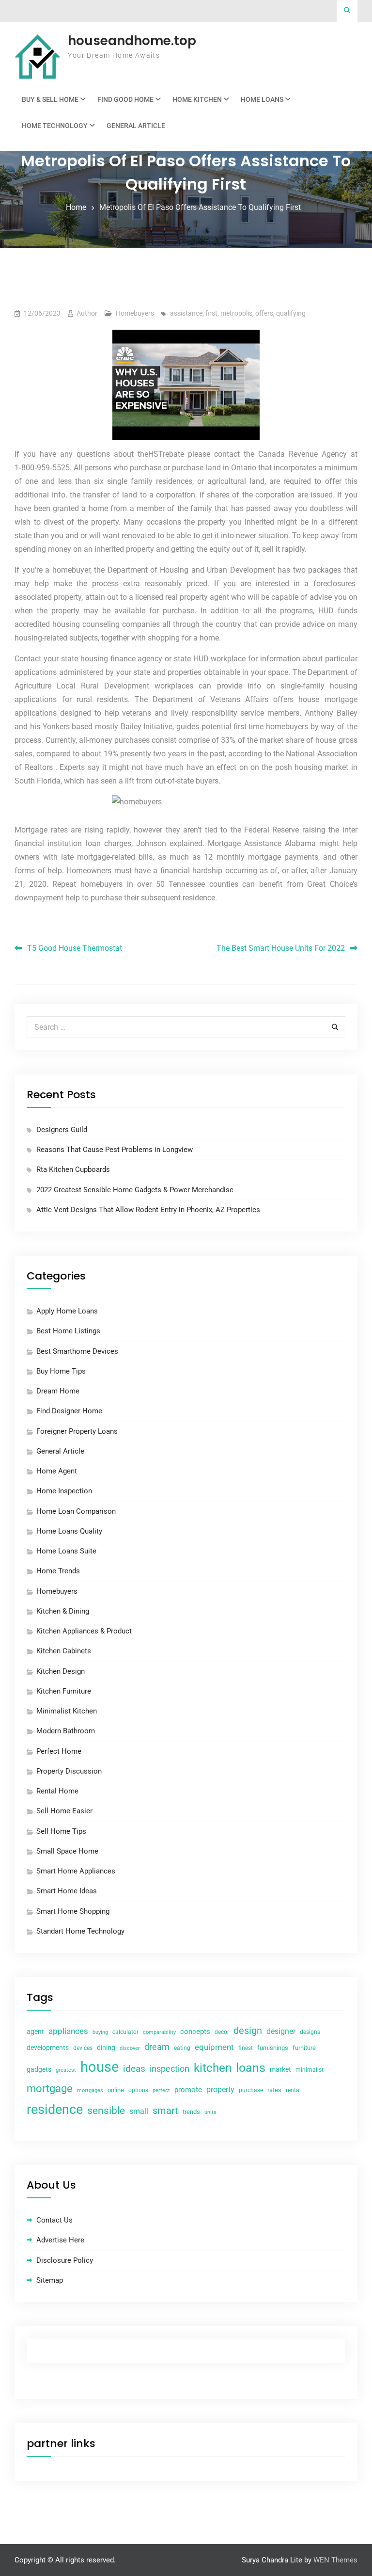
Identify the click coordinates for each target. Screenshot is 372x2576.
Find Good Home (125, 99)
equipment (214, 2047)
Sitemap (50, 2280)
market (280, 2069)
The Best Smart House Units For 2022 (281, 948)
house (100, 2067)
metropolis (236, 313)
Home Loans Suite (66, 1551)
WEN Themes (335, 2560)
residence (55, 2110)
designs (310, 2032)
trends (191, 2112)
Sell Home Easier (64, 1811)
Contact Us (54, 2220)
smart (165, 2111)
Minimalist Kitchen (67, 1711)
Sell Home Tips (61, 1831)
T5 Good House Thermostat (75, 948)
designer (281, 2031)
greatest (66, 2070)
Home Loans (262, 99)
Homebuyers (135, 313)
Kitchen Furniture (64, 1691)
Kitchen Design (61, 1671)
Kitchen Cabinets (64, 1651)
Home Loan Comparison (76, 1511)
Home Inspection (64, 1491)
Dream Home (58, 1391)
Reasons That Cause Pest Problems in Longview (115, 1150)
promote (188, 2090)
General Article (136, 126)
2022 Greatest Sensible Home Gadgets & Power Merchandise (135, 1190)
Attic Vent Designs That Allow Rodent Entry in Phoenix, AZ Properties (148, 1210)
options (138, 2090)
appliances (68, 2031)
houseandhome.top (132, 41)
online (116, 2090)
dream (157, 2047)
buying (100, 2032)
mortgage (50, 2088)
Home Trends (58, 1571)
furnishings (273, 2048)
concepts (195, 2032)
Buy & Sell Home (50, 99)
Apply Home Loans (67, 1311)
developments (48, 2048)
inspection (170, 2069)
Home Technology (55, 126)
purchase (251, 2090)
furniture (304, 2048)
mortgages (90, 2090)
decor (222, 2032)
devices (83, 2048)
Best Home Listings (68, 1331)
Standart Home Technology (80, 1931)
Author (87, 313)
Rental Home (57, 1791)
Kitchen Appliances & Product (84, 1631)
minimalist (310, 2070)
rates (274, 2090)
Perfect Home (59, 1751)
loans (251, 2068)
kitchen (213, 2068)
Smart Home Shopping (73, 1911)
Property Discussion (69, 1771)
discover (130, 2048)
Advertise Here (60, 2240)
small (139, 2111)
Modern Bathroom (66, 1731)
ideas (134, 2069)
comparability (159, 2032)
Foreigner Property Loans (77, 1431)
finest (246, 2048)
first (211, 313)
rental (293, 2090)
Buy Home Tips (61, 1371)
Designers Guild (62, 1130)
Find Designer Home (69, 1411)
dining (106, 2048)
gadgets (39, 2069)
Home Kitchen (197, 99)
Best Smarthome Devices (77, 1351)
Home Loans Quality (69, 1531)
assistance (186, 313)
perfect (161, 2090)
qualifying (291, 313)
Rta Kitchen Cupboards (73, 1169)
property (220, 2089)
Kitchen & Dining (63, 1611)
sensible (106, 2111)
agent (35, 2032)
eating (182, 2048)
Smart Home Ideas (67, 1891)
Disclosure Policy (65, 2260)
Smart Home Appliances (76, 1871)
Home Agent (57, 1471)
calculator (125, 2032)
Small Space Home (67, 1851)
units (210, 2112)
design (248, 2031)
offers (264, 313)
